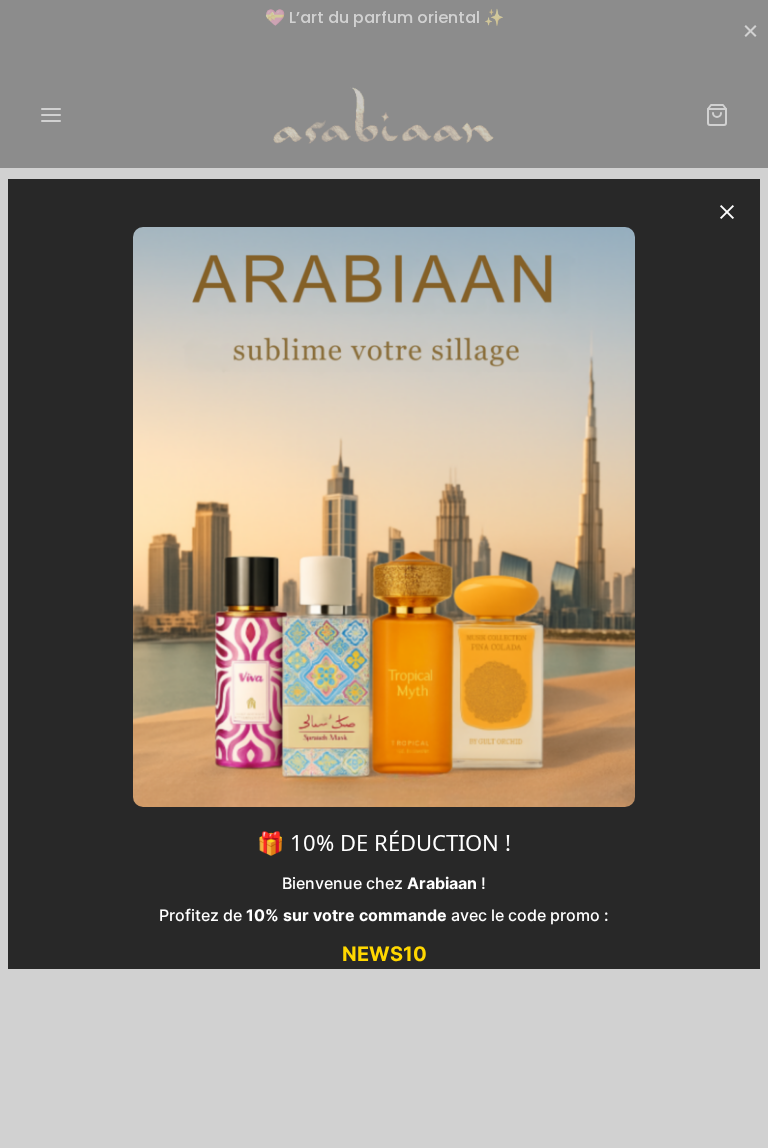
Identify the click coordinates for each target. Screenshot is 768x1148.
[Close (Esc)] (727, 212)
